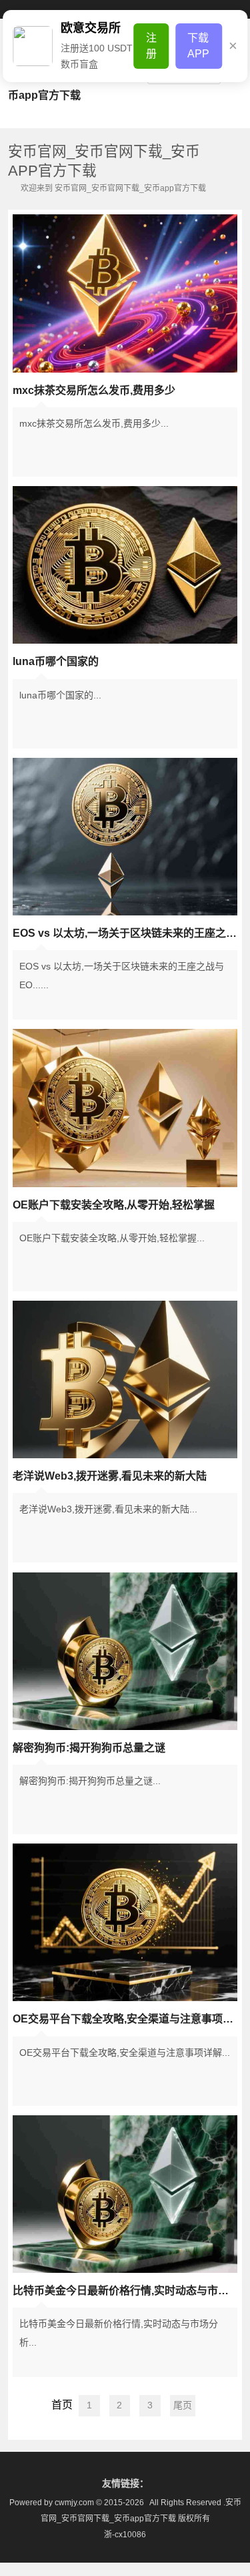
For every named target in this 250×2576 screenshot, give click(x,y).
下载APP (198, 46)
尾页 (183, 2405)
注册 (151, 46)
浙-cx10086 (125, 2535)
